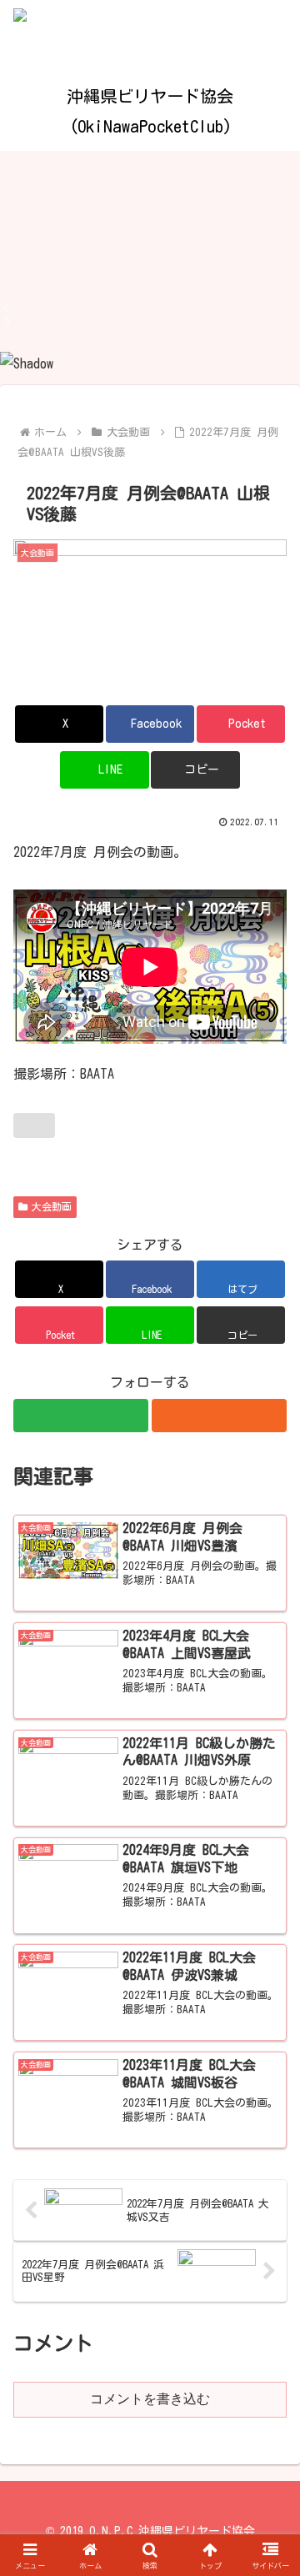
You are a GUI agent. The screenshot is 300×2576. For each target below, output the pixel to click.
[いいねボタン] (34, 1125)
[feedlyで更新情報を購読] (81, 1416)
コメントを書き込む (150, 2399)
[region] (150, 263)
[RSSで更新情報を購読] (219, 1416)
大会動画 (52, 1206)
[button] (150, 308)
